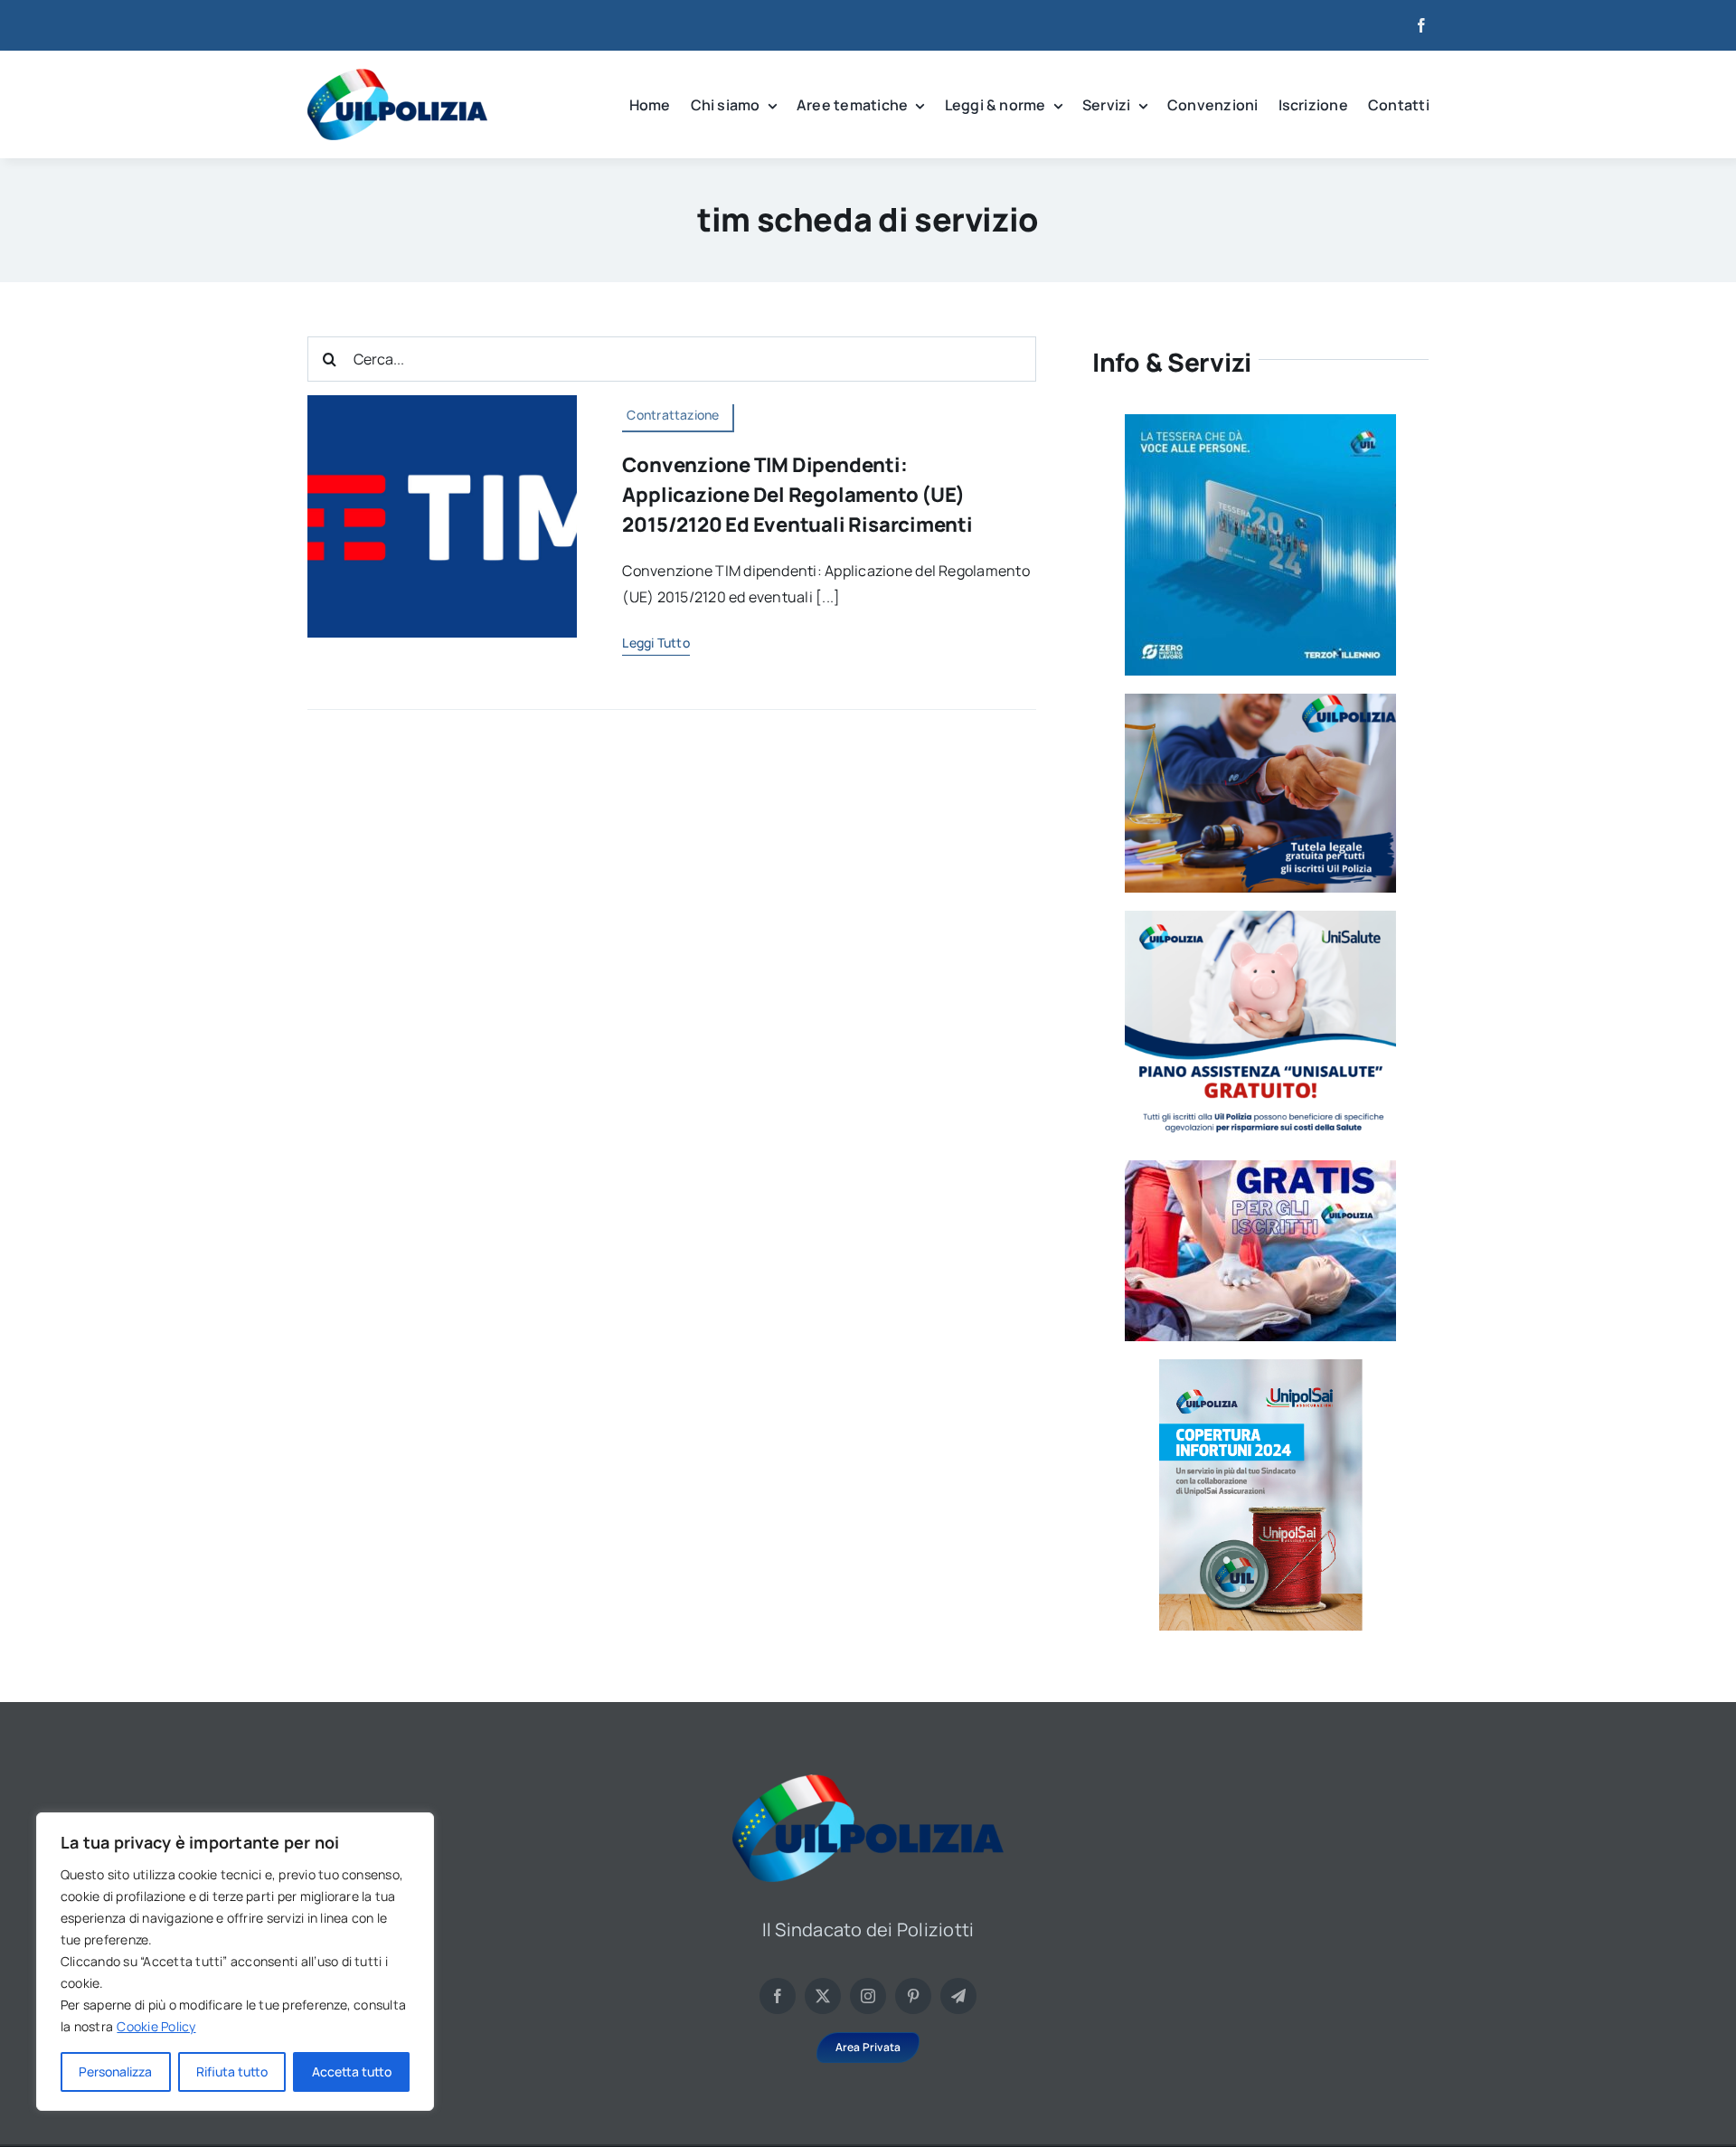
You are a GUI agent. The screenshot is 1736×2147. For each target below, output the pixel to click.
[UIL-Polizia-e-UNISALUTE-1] (1260, 918)
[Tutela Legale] (1260, 701)
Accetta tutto (352, 2071)
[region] (235, 1962)
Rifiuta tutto (232, 2071)
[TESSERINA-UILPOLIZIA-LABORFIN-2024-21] (1261, 1367)
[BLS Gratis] (1260, 1168)
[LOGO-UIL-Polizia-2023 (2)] (397, 76)
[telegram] (958, 1996)
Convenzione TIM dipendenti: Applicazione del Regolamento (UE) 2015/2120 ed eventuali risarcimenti (797, 495)
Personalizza (115, 2071)
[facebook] (1421, 25)
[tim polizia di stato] (442, 402)
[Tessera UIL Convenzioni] (1260, 421)
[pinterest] (913, 1996)
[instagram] (868, 1996)
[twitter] (823, 1996)
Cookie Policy (156, 2026)
